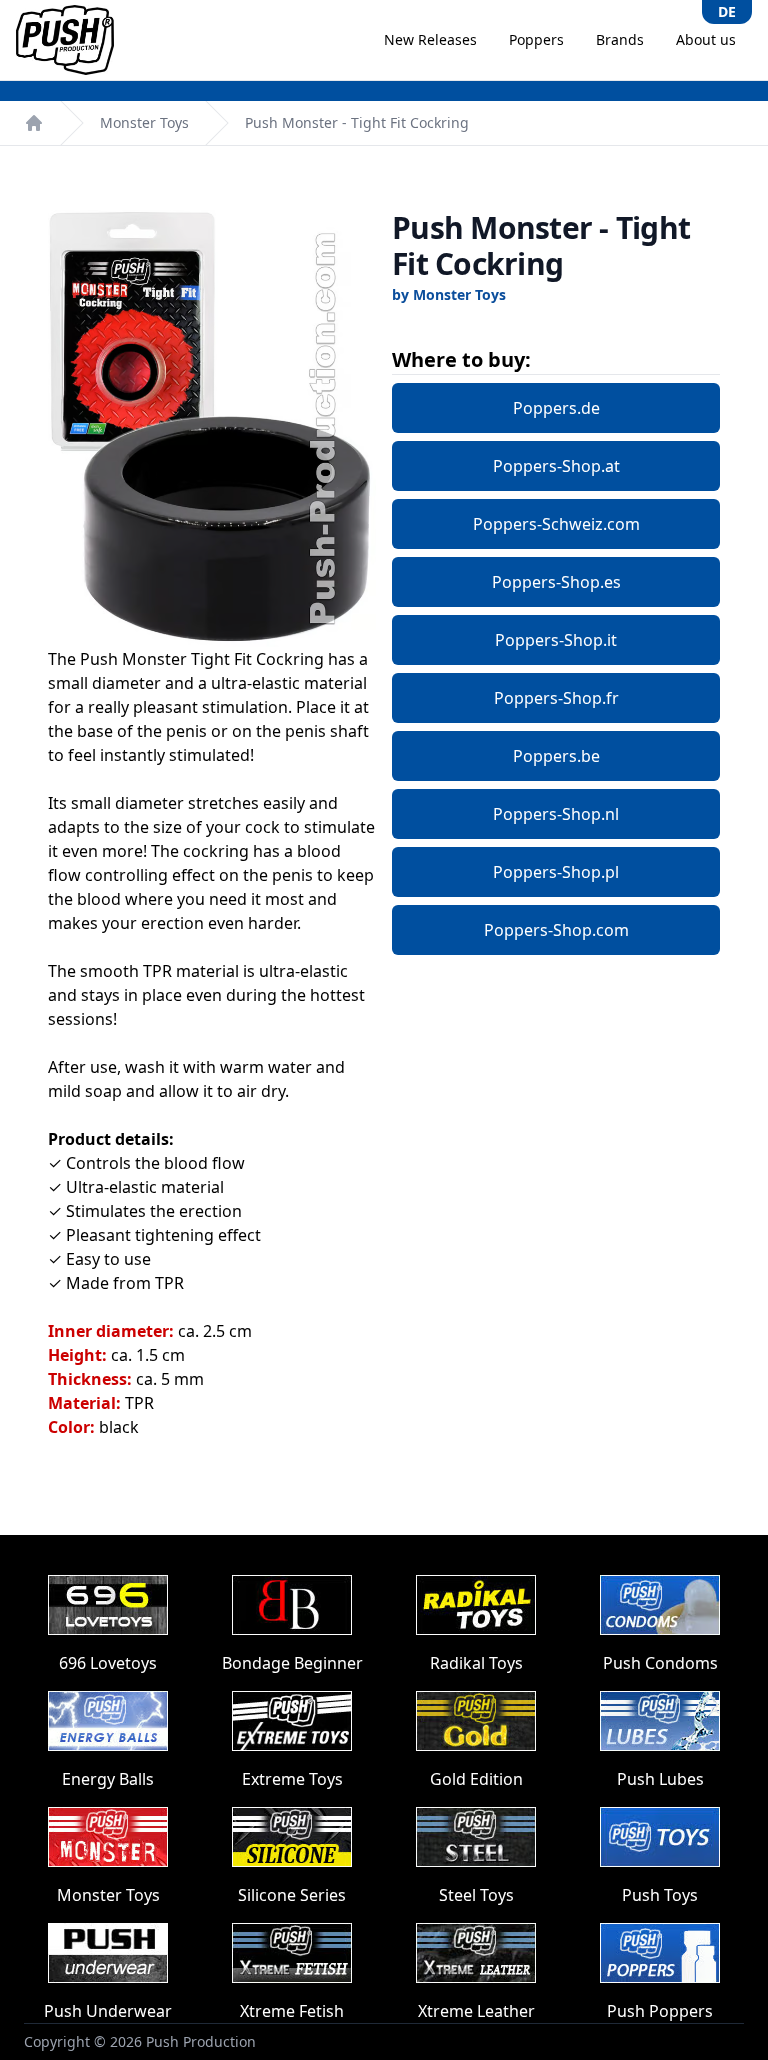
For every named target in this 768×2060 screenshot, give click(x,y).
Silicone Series (292, 1895)
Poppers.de (556, 408)
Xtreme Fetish (292, 2011)
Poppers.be (556, 756)
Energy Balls (108, 1779)
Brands (620, 39)
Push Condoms (660, 1663)
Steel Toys (476, 1895)
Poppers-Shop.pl (556, 872)
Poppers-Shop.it (556, 640)
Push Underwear (108, 2011)
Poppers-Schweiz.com (556, 524)
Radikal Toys (476, 1663)
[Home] (34, 123)
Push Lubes (660, 1779)
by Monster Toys (449, 294)
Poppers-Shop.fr (556, 698)
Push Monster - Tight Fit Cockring (357, 122)
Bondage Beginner (292, 1663)
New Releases (430, 39)
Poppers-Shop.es (556, 582)
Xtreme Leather (476, 2011)
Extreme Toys (292, 1779)
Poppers (536, 39)
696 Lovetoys (108, 1663)
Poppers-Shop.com (556, 930)
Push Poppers (660, 2011)
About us (706, 39)
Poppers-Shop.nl (556, 814)
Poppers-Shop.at (556, 466)
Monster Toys (144, 122)
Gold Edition (476, 1779)
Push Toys (660, 1895)
